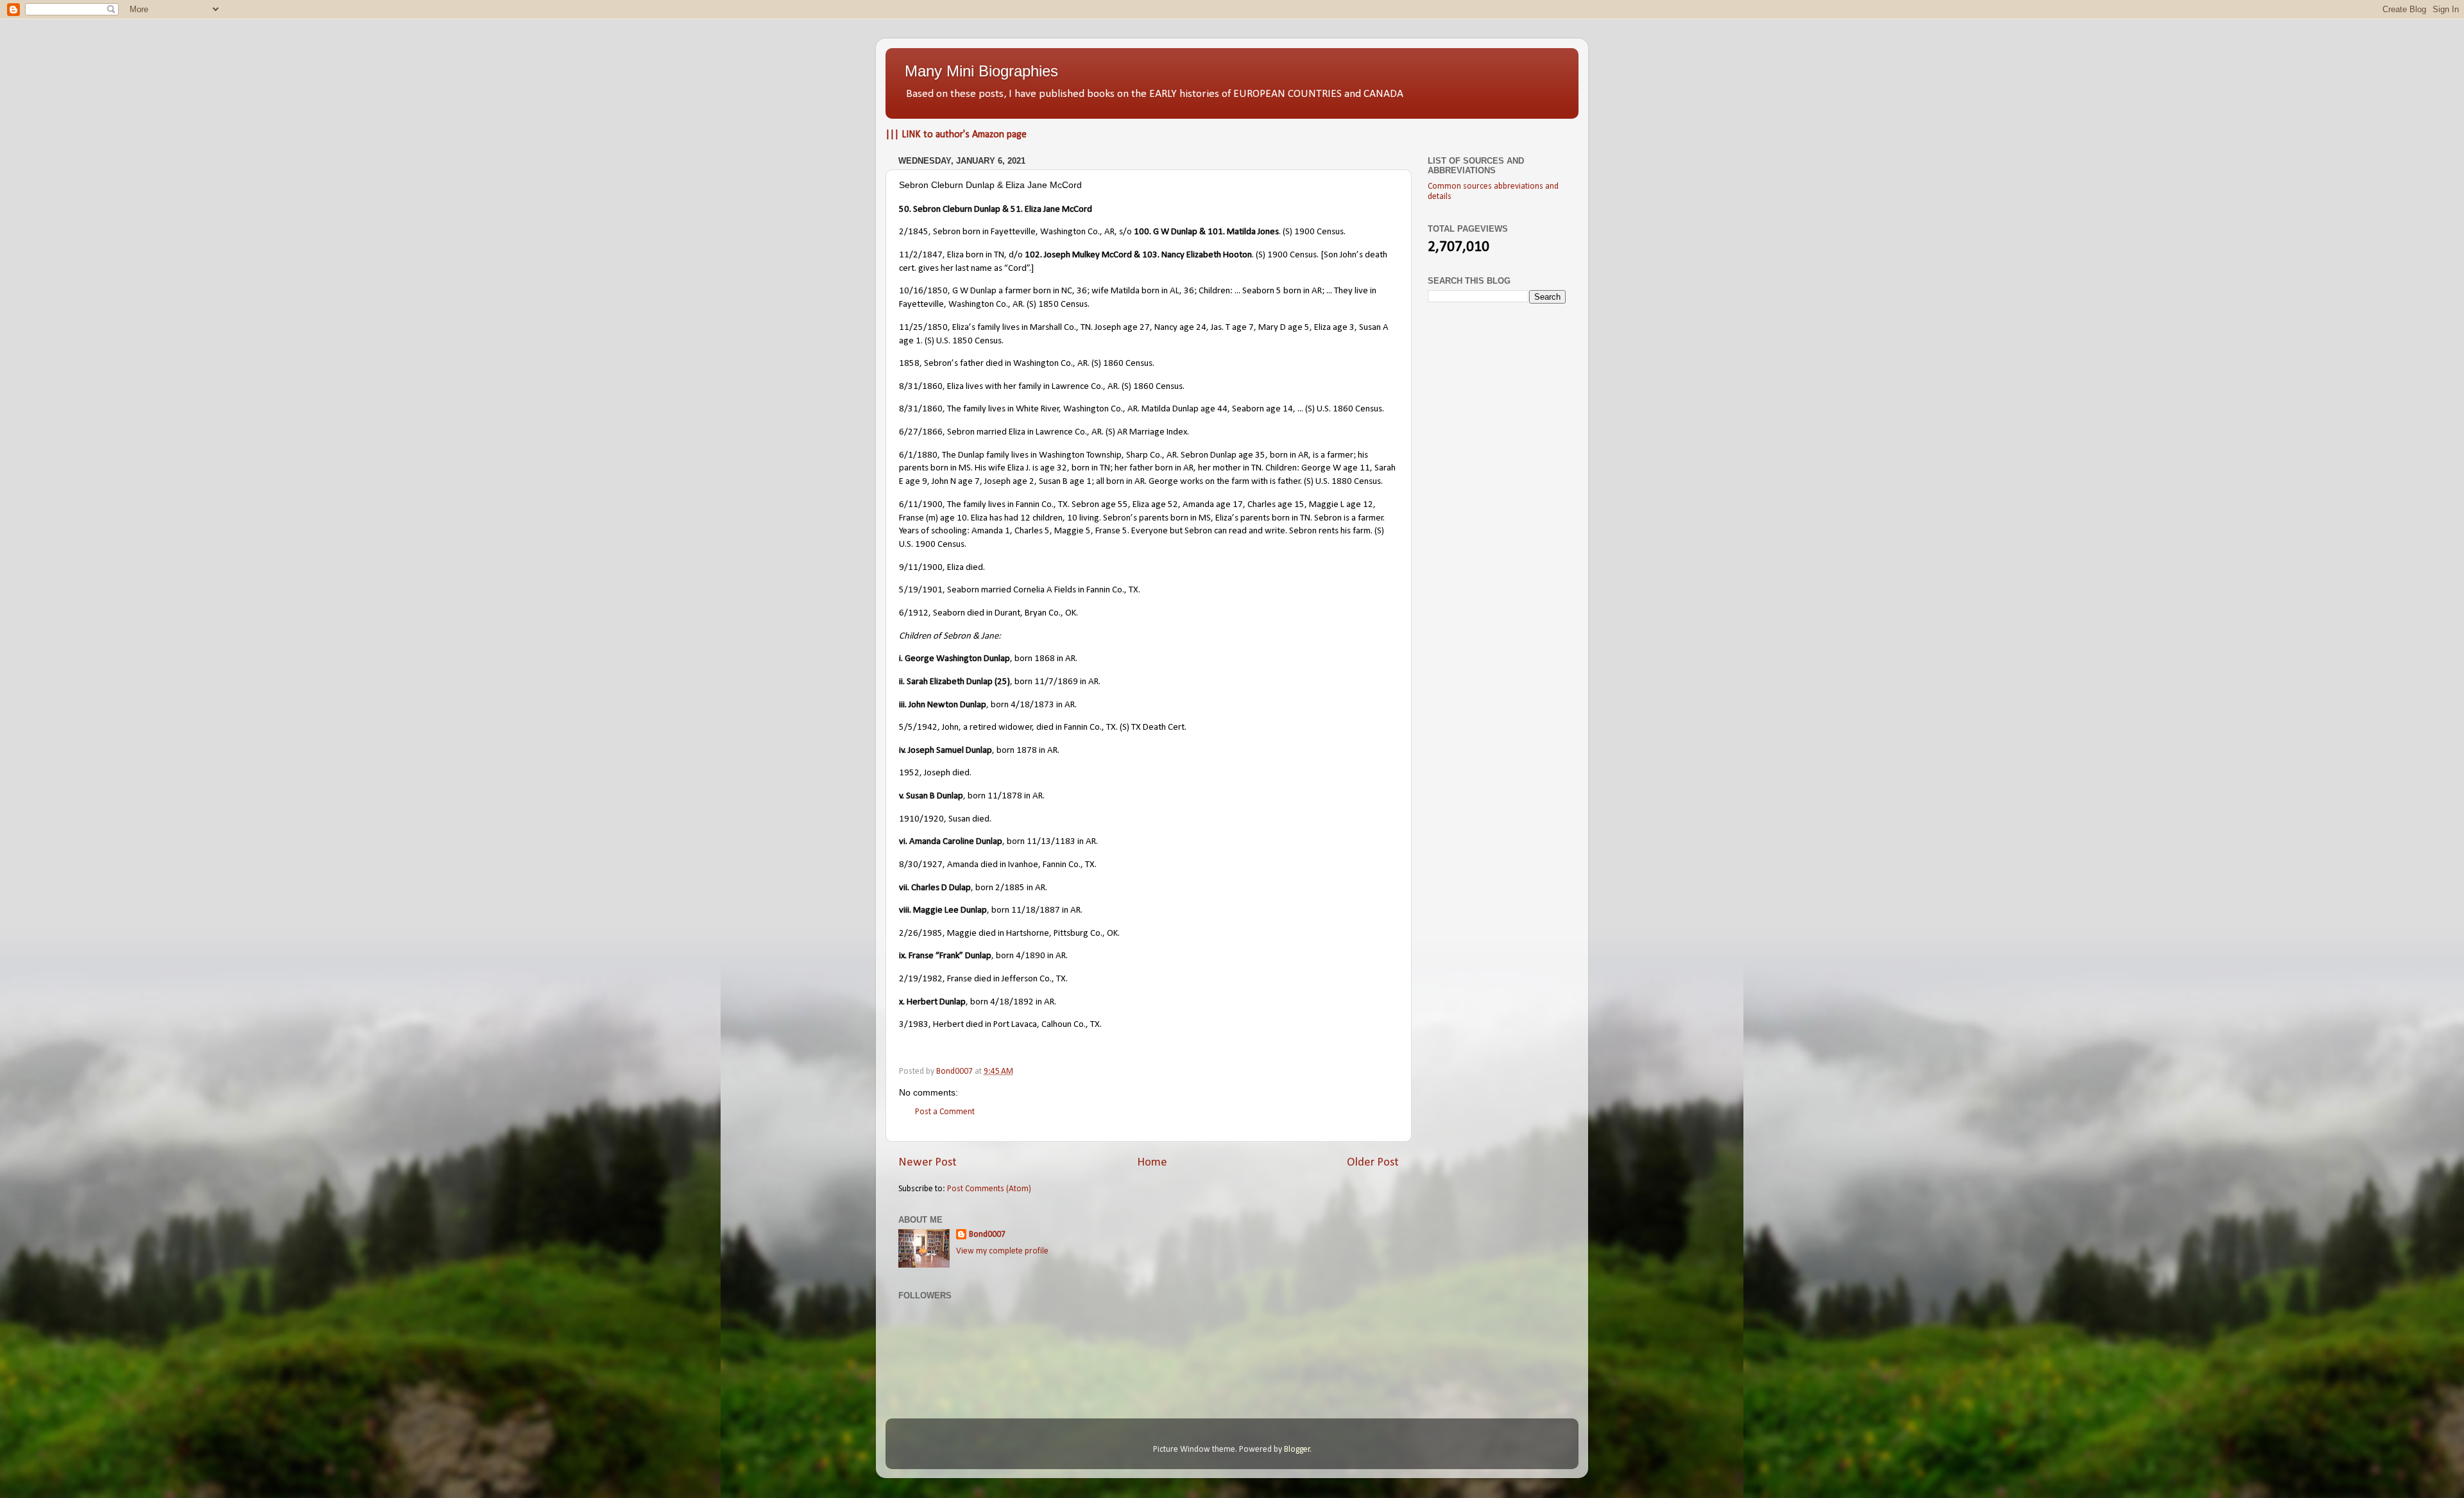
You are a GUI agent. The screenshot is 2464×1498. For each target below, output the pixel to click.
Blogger (1297, 1450)
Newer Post (928, 1163)
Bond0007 (987, 1235)
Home (1152, 1163)
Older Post (1373, 1163)
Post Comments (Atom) (989, 1189)
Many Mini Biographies (981, 71)
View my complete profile (1002, 1251)
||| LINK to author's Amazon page (956, 135)
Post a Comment (945, 1112)
